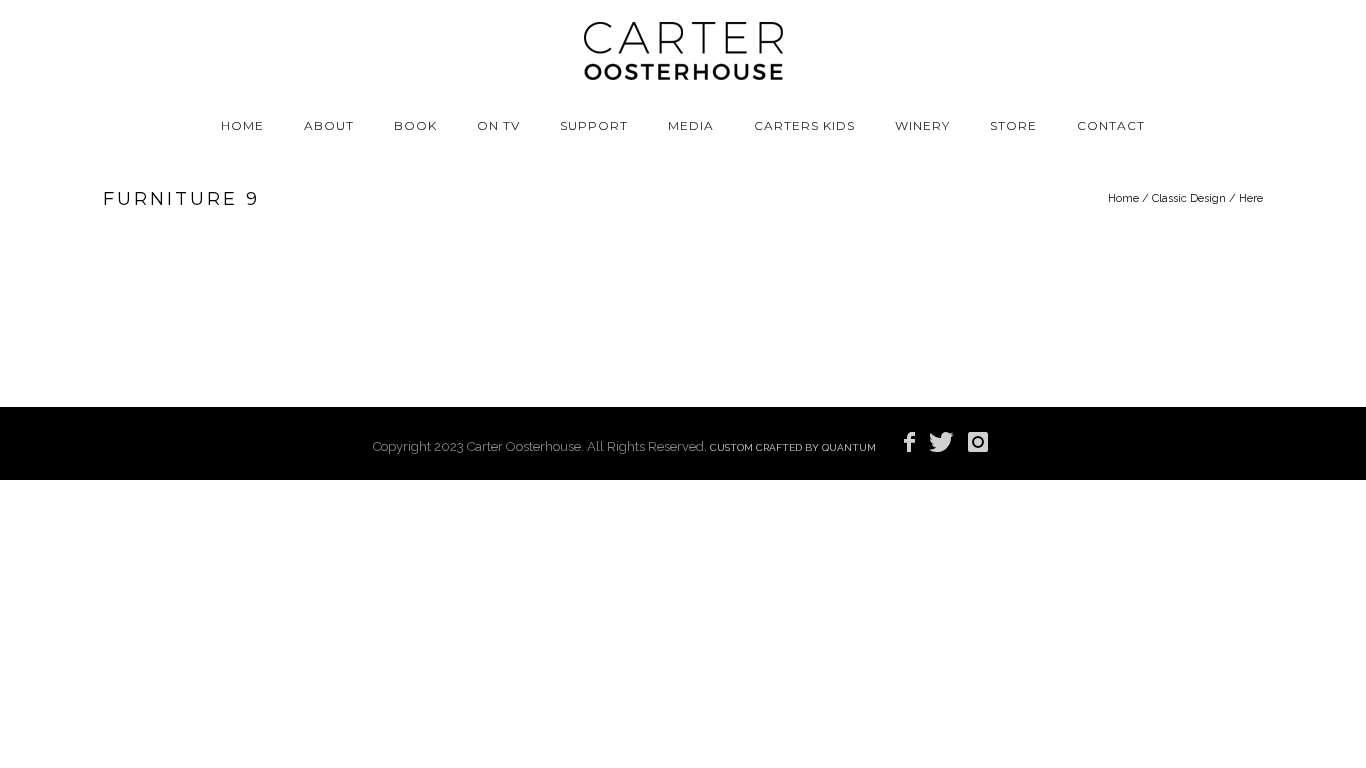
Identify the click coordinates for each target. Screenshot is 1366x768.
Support (594, 125)
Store (1013, 125)
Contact (1111, 125)
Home (242, 125)
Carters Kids (804, 125)
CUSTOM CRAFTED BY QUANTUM (793, 447)
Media (691, 125)
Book (415, 125)
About (329, 125)
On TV (498, 125)
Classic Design (1189, 198)
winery (922, 125)
